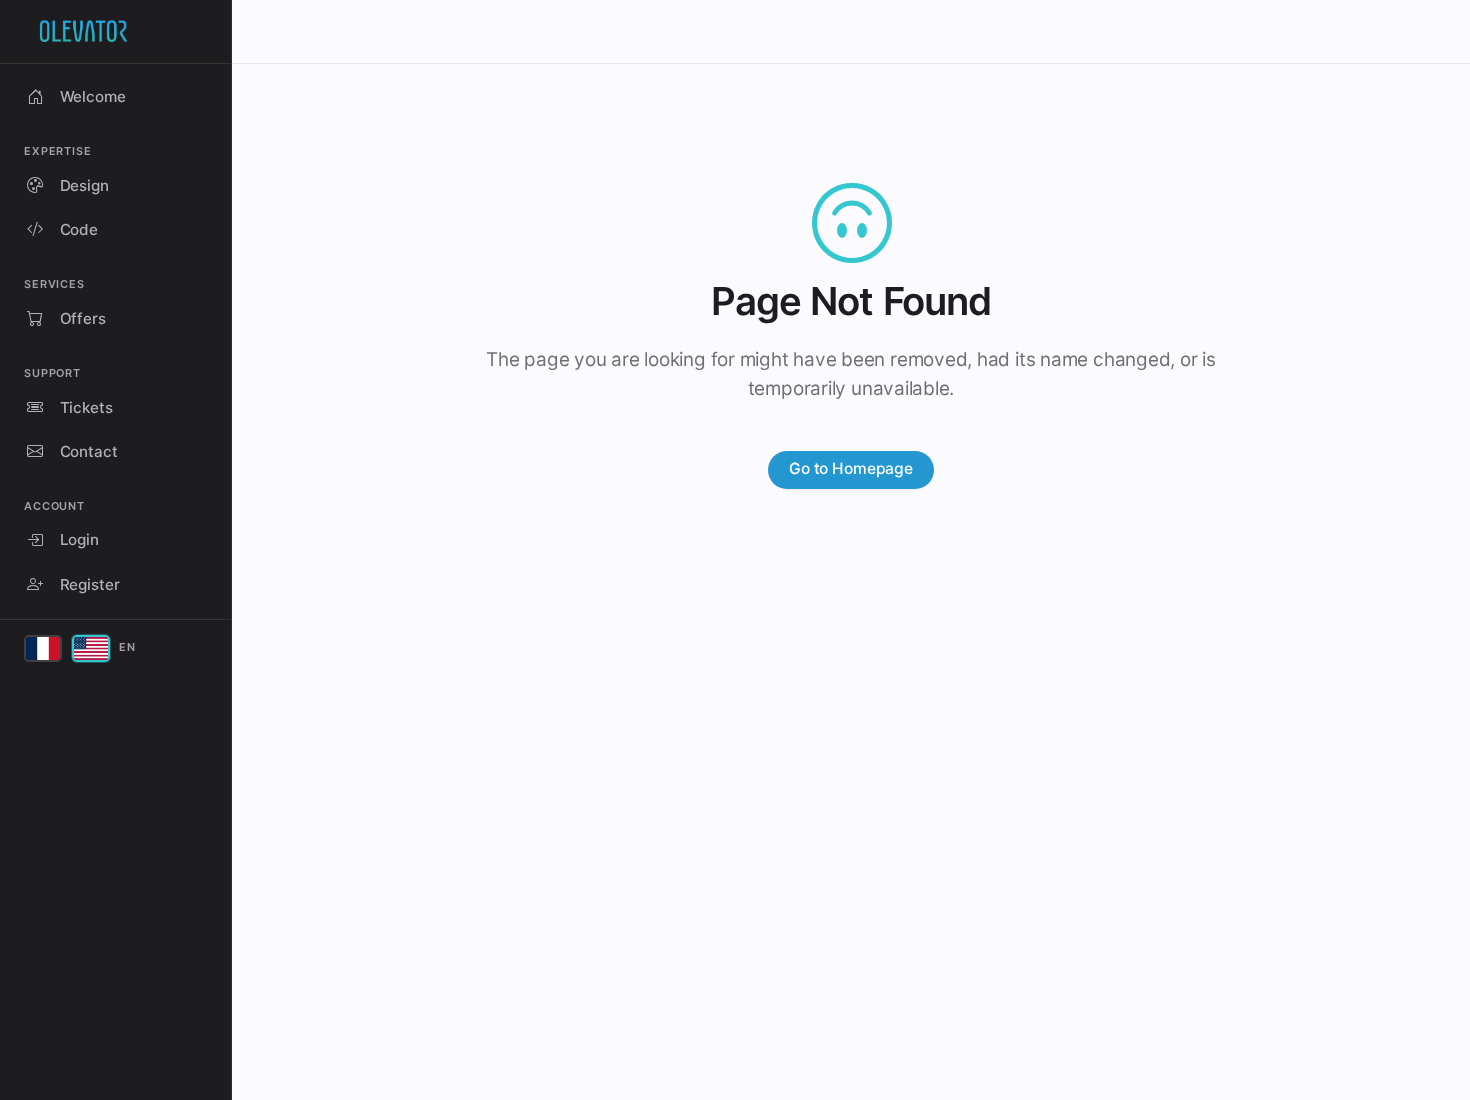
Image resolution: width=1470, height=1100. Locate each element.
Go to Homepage (851, 468)
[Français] (43, 648)
